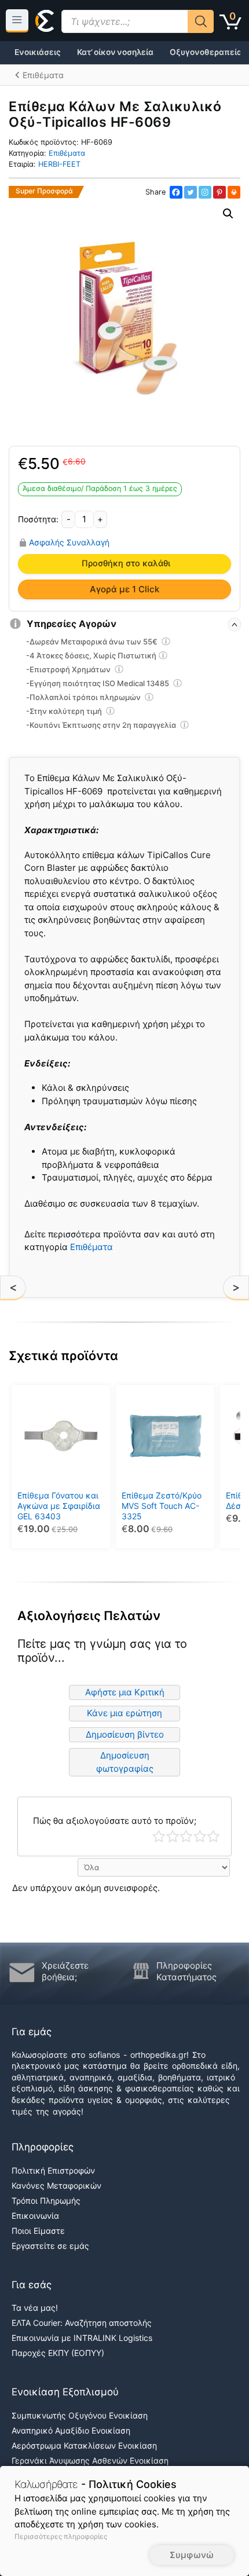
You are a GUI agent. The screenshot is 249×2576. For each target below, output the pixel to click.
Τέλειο (213, 1836)
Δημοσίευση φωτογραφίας (125, 1762)
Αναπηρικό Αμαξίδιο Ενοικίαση (71, 2430)
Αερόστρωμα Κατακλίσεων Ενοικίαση (84, 2445)
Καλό (200, 1836)
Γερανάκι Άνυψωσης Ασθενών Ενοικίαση (90, 2460)
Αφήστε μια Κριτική (125, 1692)
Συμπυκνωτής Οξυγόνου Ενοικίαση (80, 2415)
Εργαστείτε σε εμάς (50, 2246)
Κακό (173, 1836)
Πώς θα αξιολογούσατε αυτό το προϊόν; (115, 1821)
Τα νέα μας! (35, 2308)
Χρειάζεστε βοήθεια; (65, 1971)
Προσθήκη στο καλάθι (126, 563)
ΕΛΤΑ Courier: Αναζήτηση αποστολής (82, 2323)
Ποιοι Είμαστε (38, 2231)
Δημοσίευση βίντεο (125, 1734)
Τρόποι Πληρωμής (46, 2201)
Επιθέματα (67, 153)
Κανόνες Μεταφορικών (56, 2185)
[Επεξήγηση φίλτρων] (166, 643)
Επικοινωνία (35, 2216)
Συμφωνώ (192, 2555)
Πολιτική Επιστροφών (53, 2170)
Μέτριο (186, 1836)
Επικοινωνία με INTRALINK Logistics (82, 2338)
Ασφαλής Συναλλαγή (69, 543)
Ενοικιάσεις (38, 52)
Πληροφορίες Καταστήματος (186, 1971)
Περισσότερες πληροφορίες (61, 2536)
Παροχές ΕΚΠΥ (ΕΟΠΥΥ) (58, 2353)
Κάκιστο (159, 1836)
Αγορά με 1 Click (124, 589)
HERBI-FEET (59, 164)
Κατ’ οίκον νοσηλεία (115, 52)
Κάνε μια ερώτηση (124, 1713)
